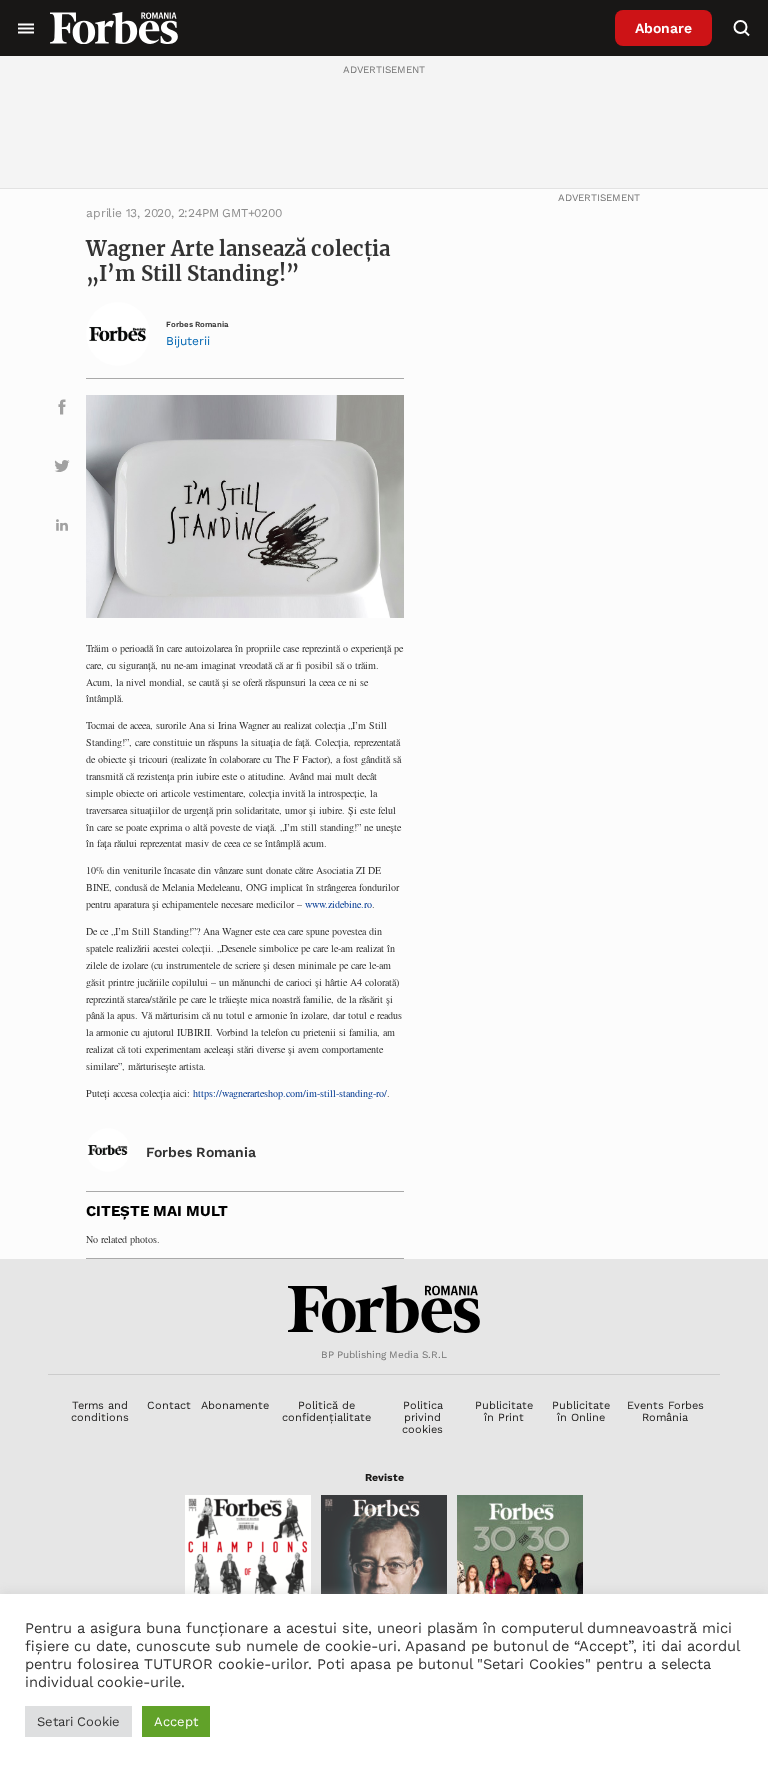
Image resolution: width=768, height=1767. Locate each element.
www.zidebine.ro (338, 904)
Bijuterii (188, 341)
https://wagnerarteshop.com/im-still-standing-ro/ (290, 1093)
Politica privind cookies (422, 1418)
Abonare (663, 28)
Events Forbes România (665, 1411)
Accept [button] (176, 1721)
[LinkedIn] (62, 528)
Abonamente (235, 1405)
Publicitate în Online (581, 1411)
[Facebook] (62, 410)
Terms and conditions (100, 1411)
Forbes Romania (197, 324)
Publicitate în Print (504, 1411)
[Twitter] (62, 469)
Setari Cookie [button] (78, 1721)
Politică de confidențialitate (326, 1411)
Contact (169, 1405)
